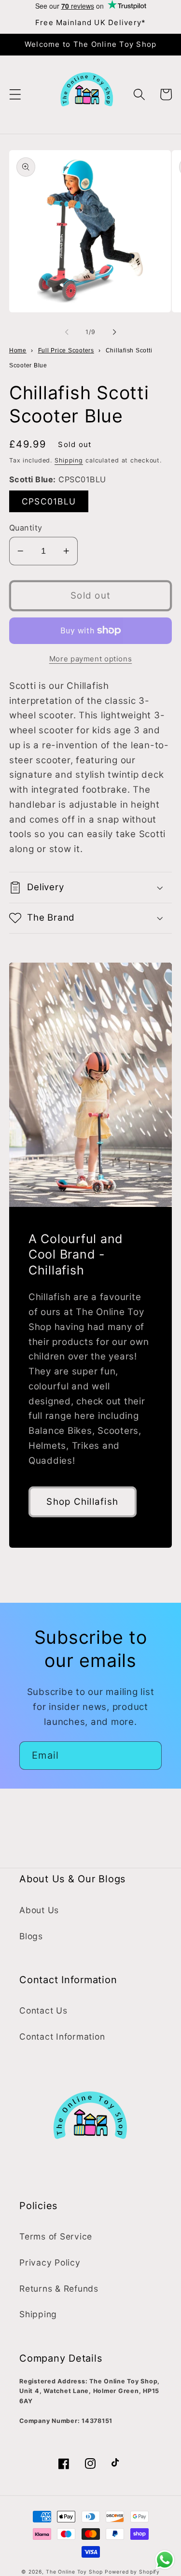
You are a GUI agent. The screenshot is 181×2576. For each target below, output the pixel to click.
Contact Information (62, 2037)
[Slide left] (67, 332)
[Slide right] (114, 332)
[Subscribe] (148, 1755)
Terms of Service (56, 2236)
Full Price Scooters (66, 350)
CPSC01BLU (55, 504)
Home (18, 350)
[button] (15, 94)
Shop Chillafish (82, 1502)
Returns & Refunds (59, 2289)
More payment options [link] (91, 659)
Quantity (26, 528)
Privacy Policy (50, 2262)
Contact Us (43, 2010)
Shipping (69, 460)
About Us (39, 1910)
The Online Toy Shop (74, 2572)
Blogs (31, 1936)
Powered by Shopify (132, 2572)
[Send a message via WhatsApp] (165, 2560)
